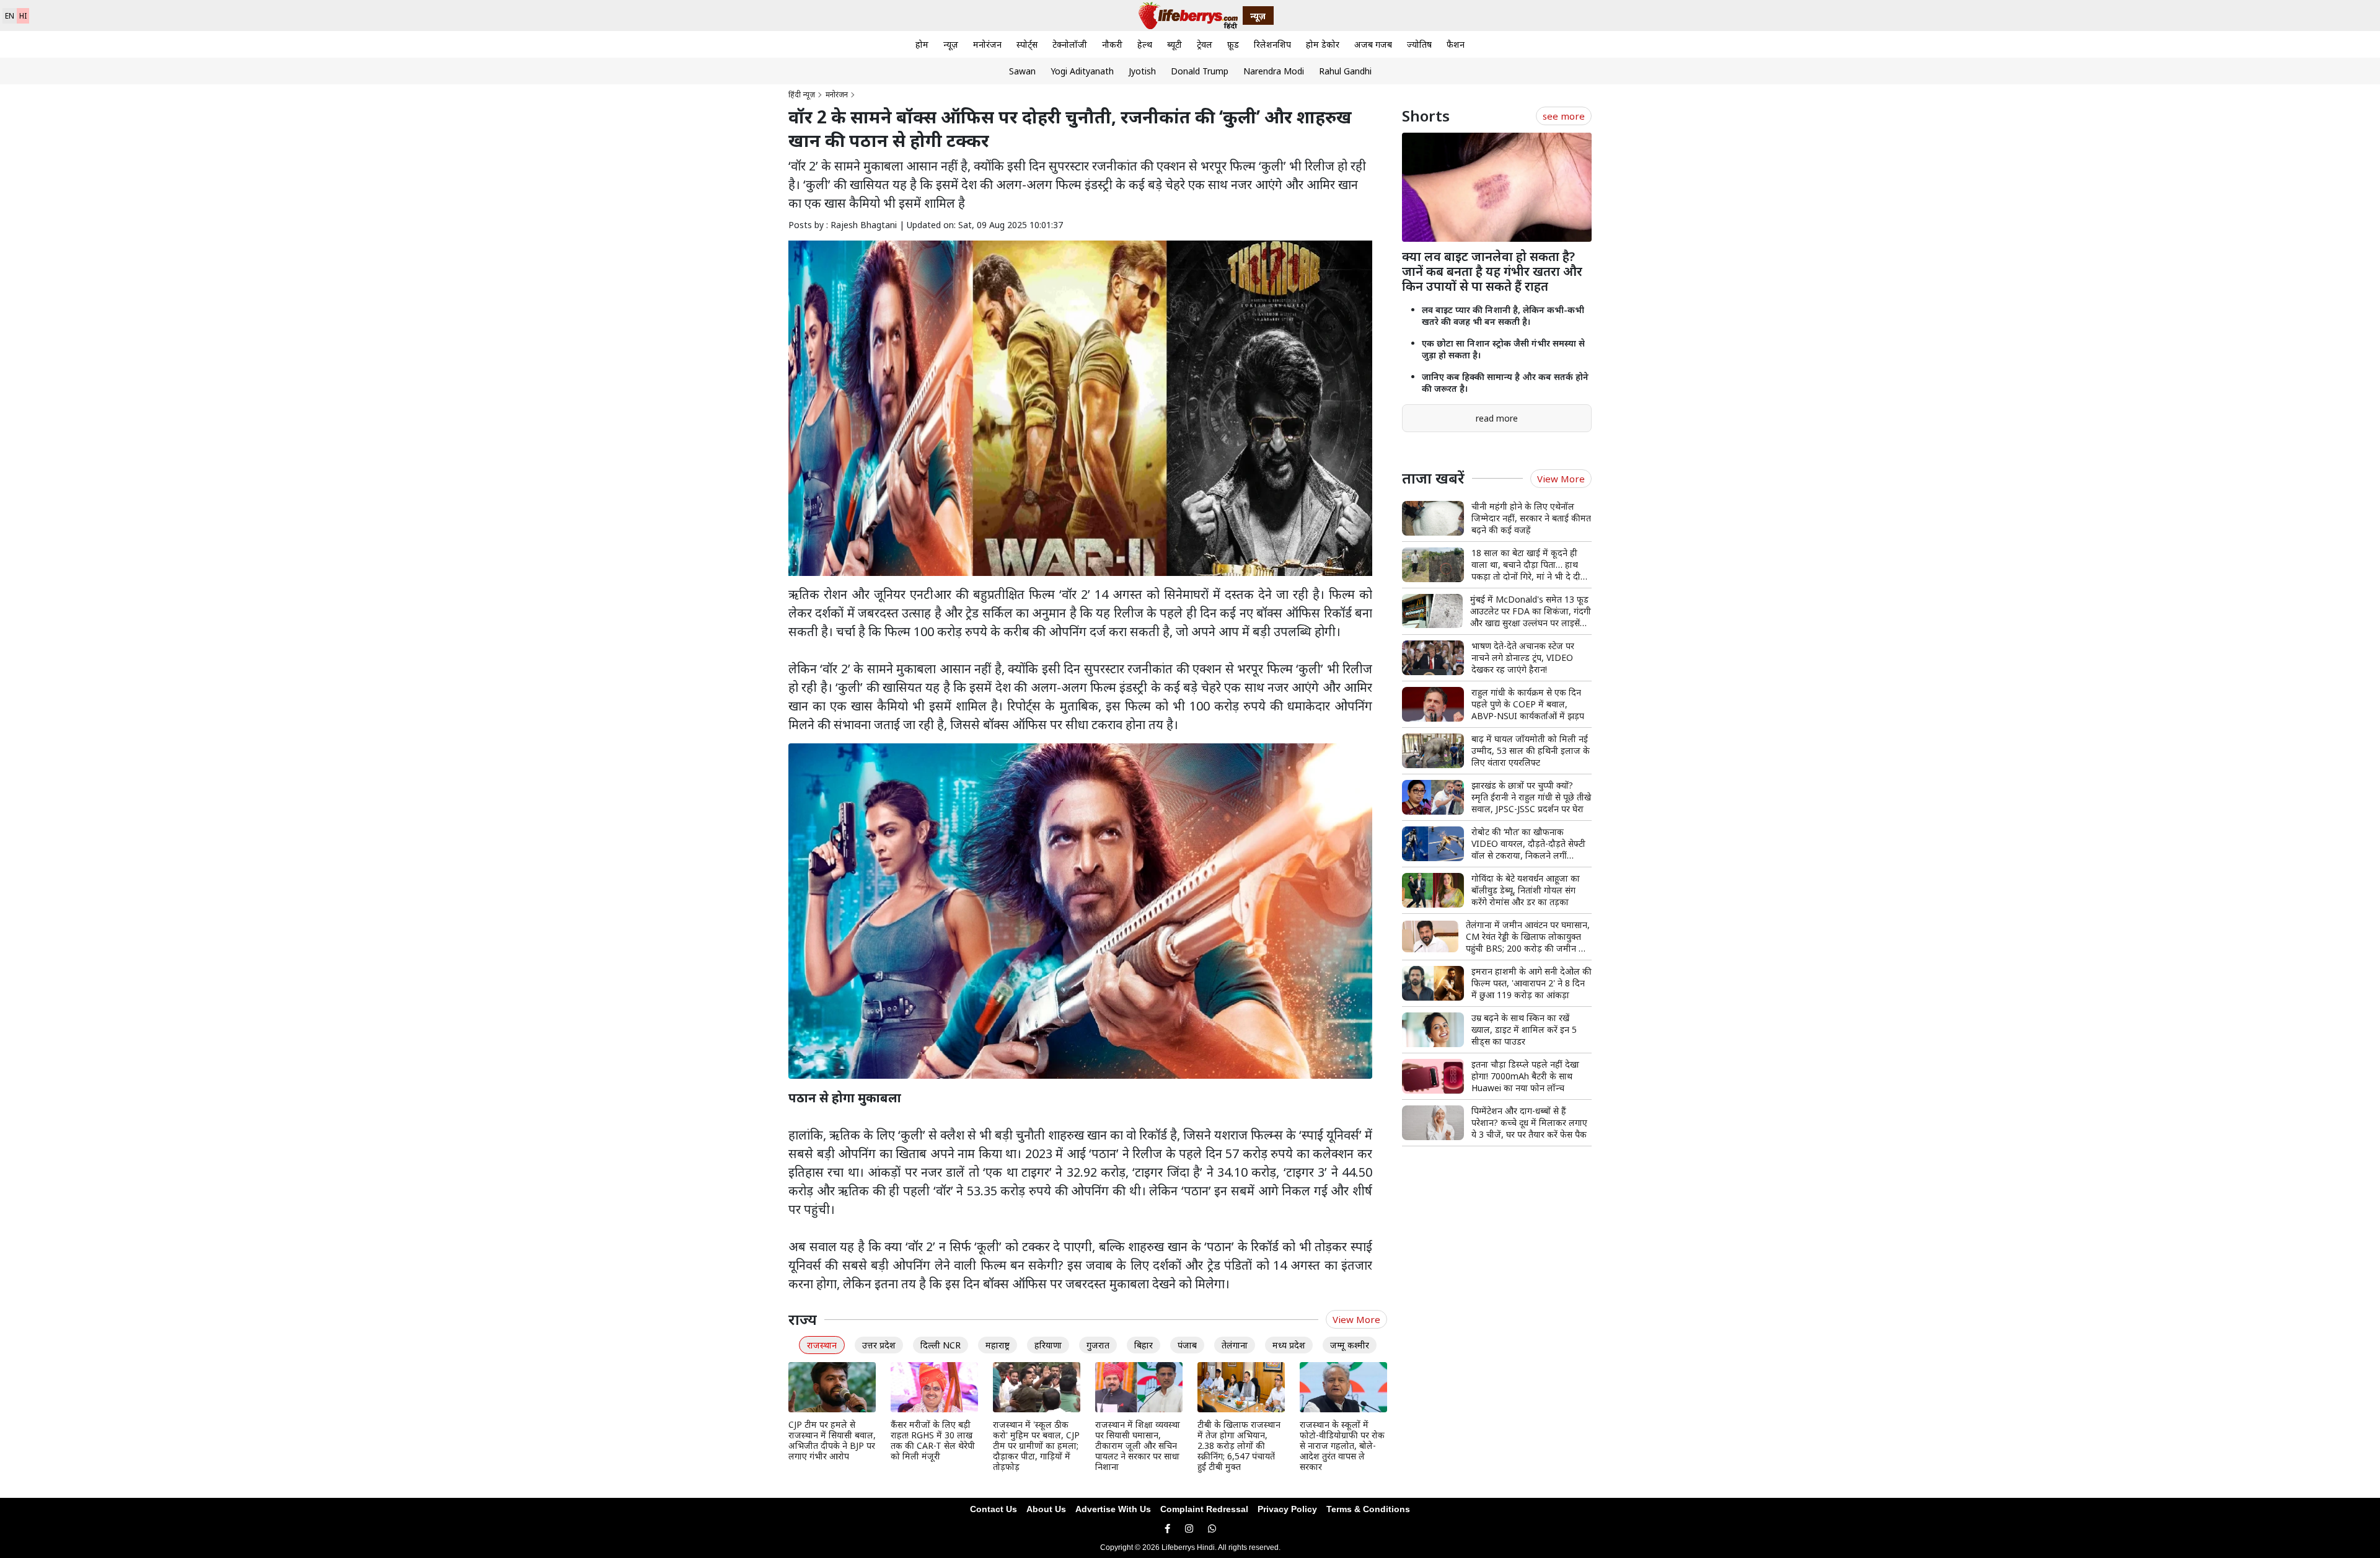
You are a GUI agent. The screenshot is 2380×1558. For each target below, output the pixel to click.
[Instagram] (1189, 1529)
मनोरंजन (987, 44)
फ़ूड (1233, 44)
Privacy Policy (1287, 1509)
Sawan (1022, 71)
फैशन (1456, 44)
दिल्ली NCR (941, 1345)
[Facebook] (1167, 1529)
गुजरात (1098, 1345)
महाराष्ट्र (998, 1345)
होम (922, 44)
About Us (1046, 1509)
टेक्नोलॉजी (1070, 44)
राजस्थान (822, 1345)
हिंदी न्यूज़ (802, 95)
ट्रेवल (1205, 44)
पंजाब (1187, 1345)
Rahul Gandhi (1345, 71)
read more (1497, 418)
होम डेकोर (1323, 44)
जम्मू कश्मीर (1350, 1345)
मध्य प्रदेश (1289, 1345)
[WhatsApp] (1212, 1529)
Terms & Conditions (1368, 1509)
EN (10, 16)
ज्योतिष (1419, 44)
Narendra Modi (1274, 71)
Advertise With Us (1113, 1509)
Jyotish (1142, 71)
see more (1564, 116)
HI (23, 16)
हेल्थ (1145, 44)
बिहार (1144, 1345)
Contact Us (994, 1509)
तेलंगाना (1235, 1345)
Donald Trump (1200, 71)
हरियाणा (1048, 1345)
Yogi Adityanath (1082, 71)
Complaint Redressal (1204, 1509)
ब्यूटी (1175, 44)
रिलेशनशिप (1272, 44)
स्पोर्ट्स (1027, 44)
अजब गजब (1373, 44)
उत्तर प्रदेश (879, 1345)
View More (1356, 1319)
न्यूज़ (951, 44)
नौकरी (1112, 44)
